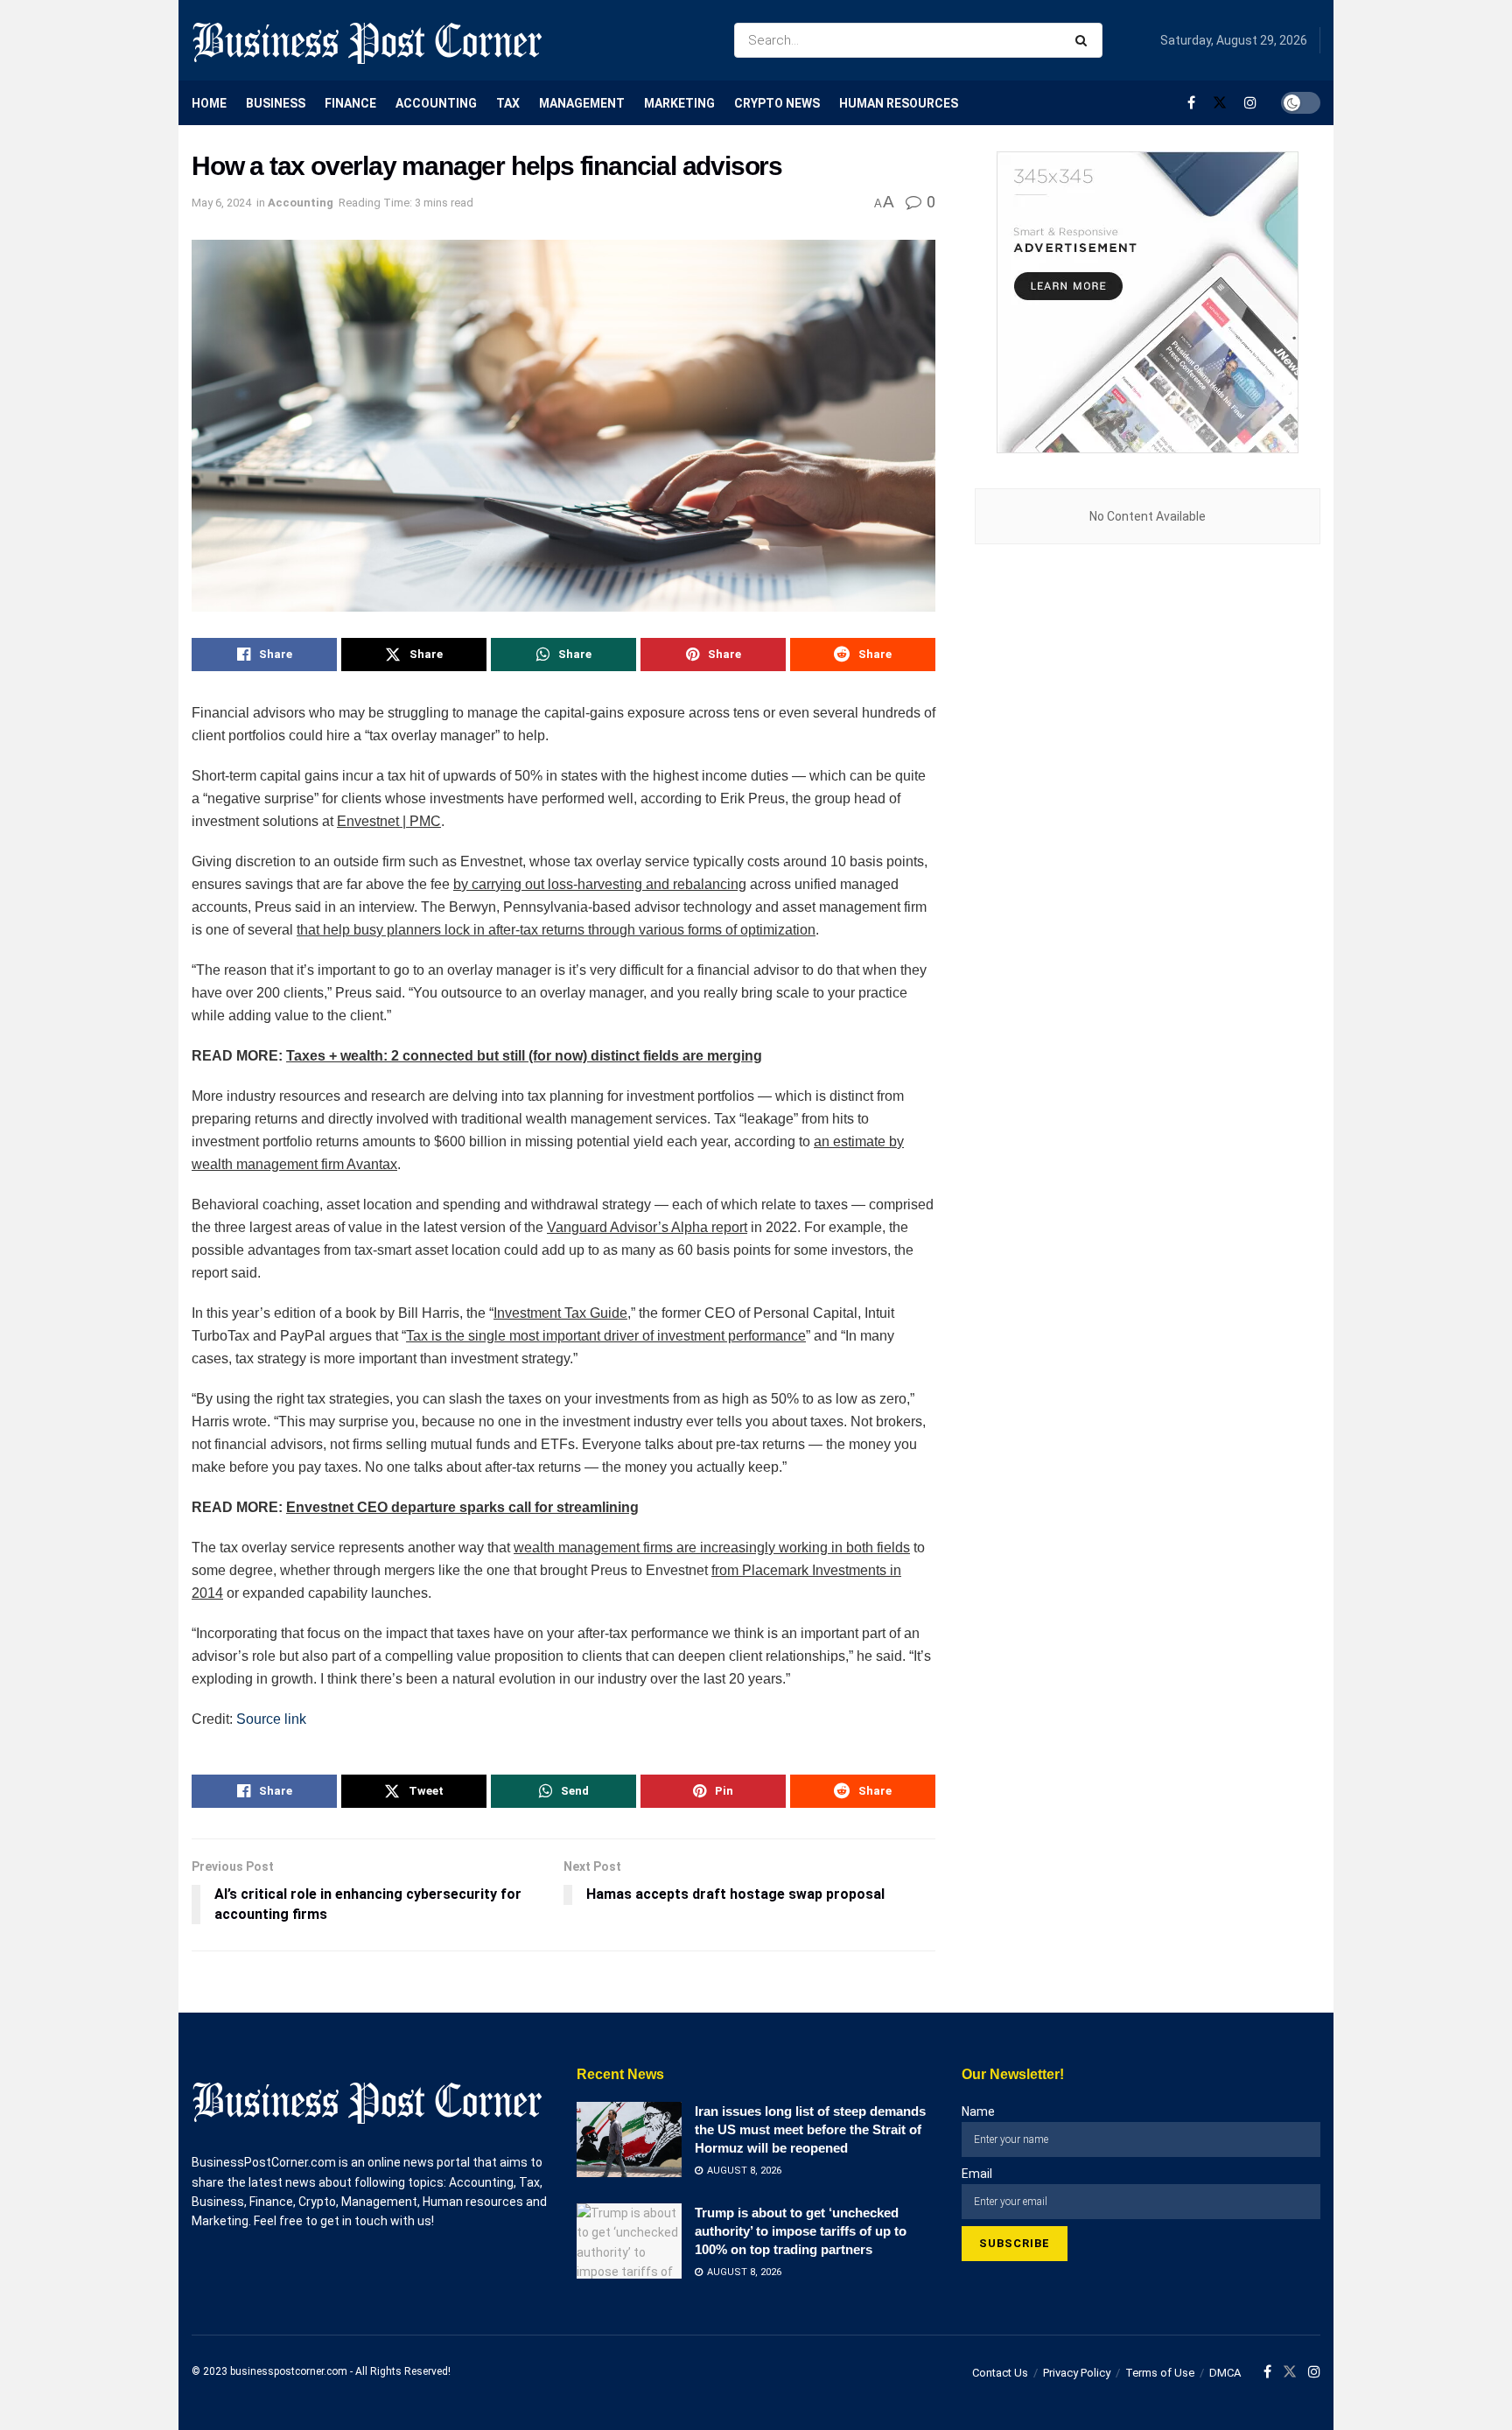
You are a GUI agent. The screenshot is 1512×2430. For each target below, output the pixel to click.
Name (978, 2111)
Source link (271, 1719)
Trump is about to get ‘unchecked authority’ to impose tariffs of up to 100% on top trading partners (801, 2231)
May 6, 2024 (221, 203)
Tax (508, 103)
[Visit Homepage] (367, 40)
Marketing (679, 103)
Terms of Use (1160, 2373)
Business (276, 103)
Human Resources (899, 103)
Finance (350, 103)
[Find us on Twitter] (1220, 103)
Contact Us (1000, 2373)
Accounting (436, 103)
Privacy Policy (1077, 2373)
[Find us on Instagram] (1250, 103)
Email (977, 2174)
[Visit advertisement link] (1148, 302)
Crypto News (777, 103)
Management (582, 103)
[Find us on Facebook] (1191, 103)
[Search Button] (1085, 40)
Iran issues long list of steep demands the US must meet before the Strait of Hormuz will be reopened (810, 2129)
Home (209, 103)
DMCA (1225, 2373)
